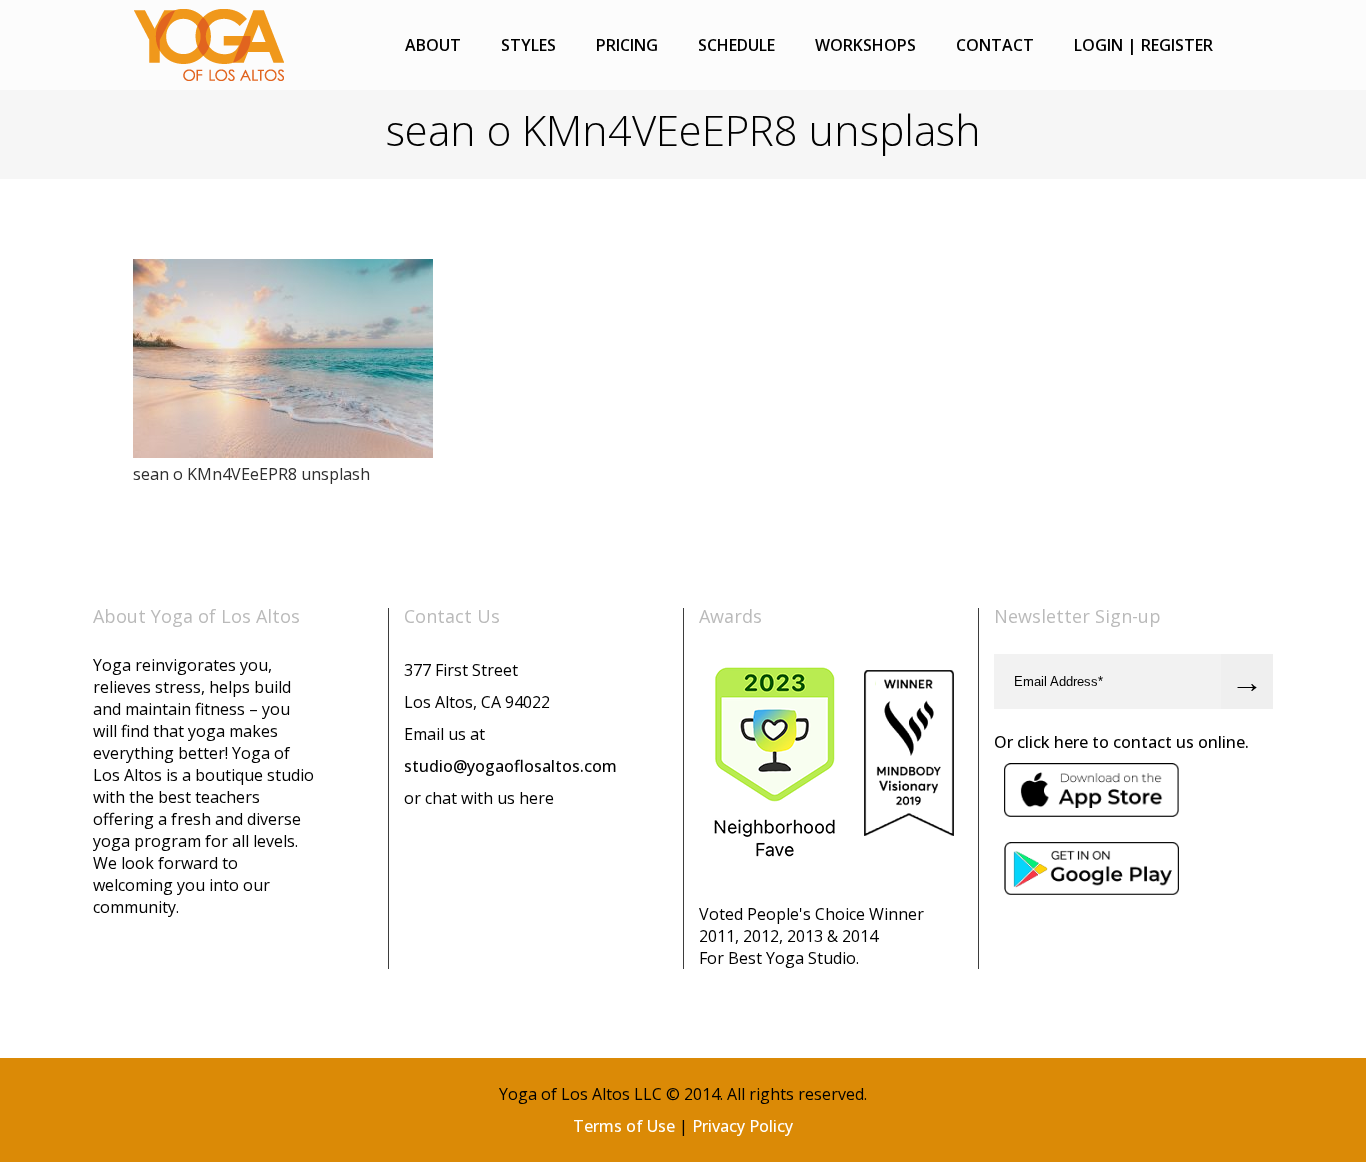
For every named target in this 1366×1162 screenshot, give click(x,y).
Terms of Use (624, 1126)
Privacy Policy (742, 1126)
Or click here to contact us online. (1121, 742)
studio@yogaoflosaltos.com (510, 766)
